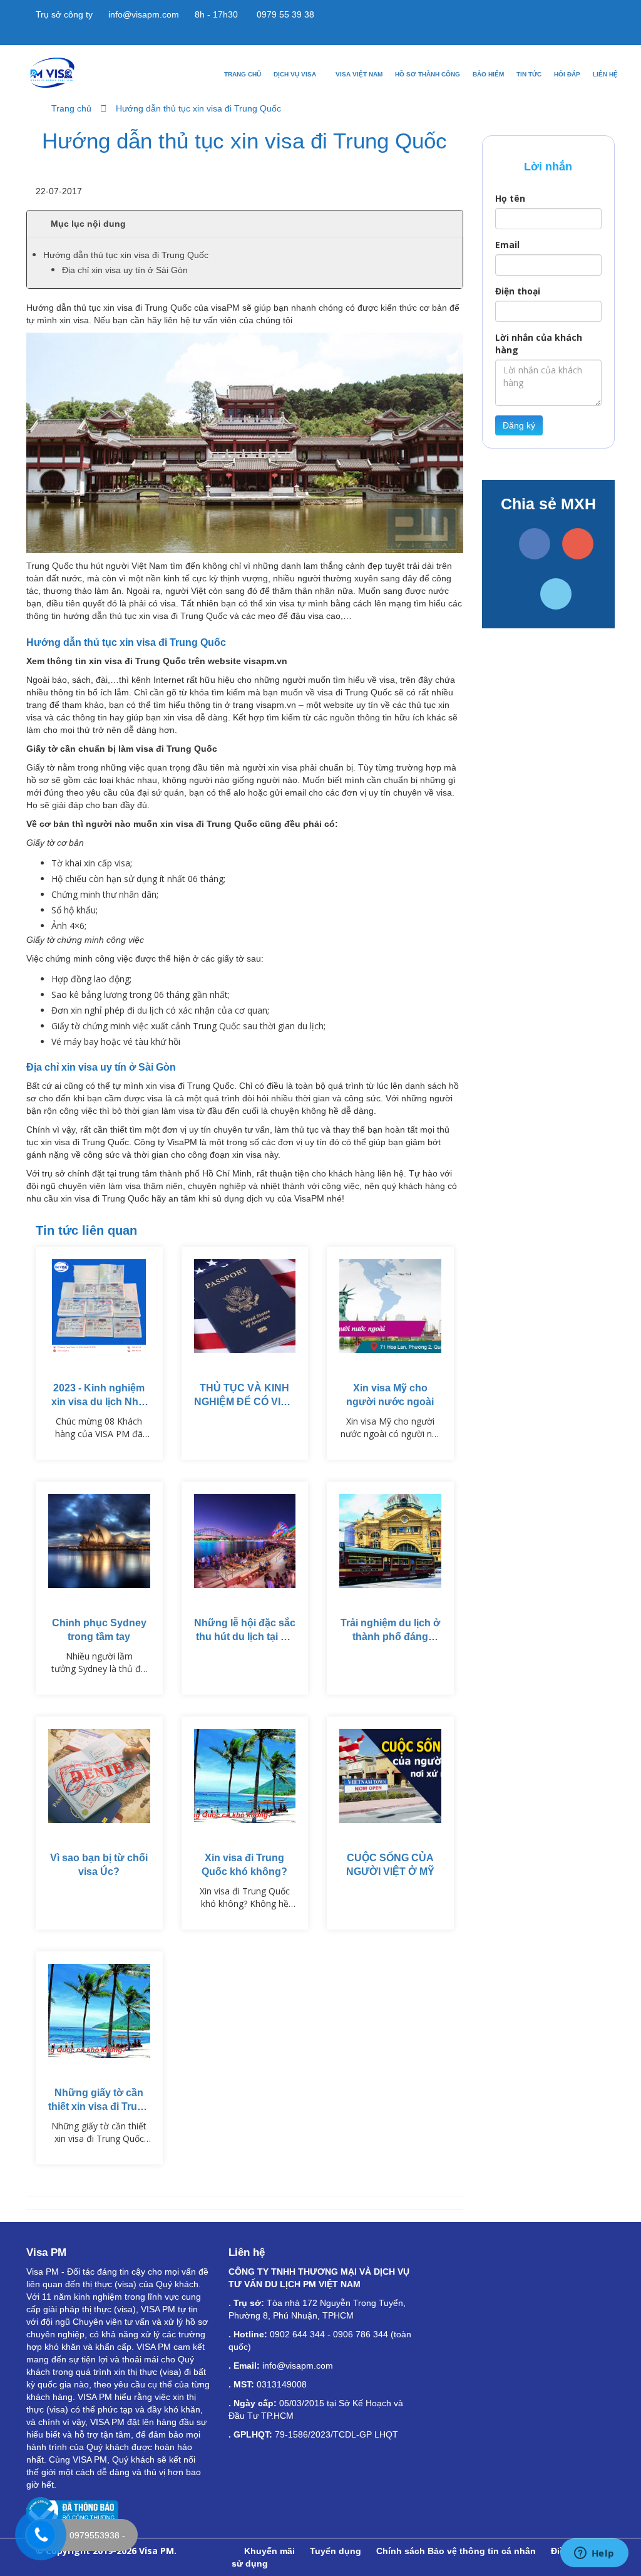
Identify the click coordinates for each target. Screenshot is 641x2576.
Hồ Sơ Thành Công (428, 74)
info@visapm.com (142, 14)
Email (507, 245)
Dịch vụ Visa (296, 74)
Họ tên (510, 198)
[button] (245, 224)
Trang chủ (243, 74)
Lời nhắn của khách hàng (539, 344)
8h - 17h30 (215, 14)
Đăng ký (519, 425)
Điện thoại (518, 291)
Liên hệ (605, 74)
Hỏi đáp (567, 74)
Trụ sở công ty (63, 14)
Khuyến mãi (269, 2551)
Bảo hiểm (488, 74)
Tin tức (529, 74)
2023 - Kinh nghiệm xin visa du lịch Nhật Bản (99, 1402)
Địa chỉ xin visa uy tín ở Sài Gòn (125, 270)
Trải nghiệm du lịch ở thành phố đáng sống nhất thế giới (390, 1637)
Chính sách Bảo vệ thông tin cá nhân (456, 2551)
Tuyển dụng (336, 2551)
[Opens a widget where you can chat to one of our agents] (594, 2554)
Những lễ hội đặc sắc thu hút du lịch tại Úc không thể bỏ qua (245, 1637)
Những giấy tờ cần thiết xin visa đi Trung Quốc (99, 2106)
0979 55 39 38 (284, 14)
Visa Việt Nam (359, 74)
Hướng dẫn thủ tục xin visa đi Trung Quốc (198, 108)
